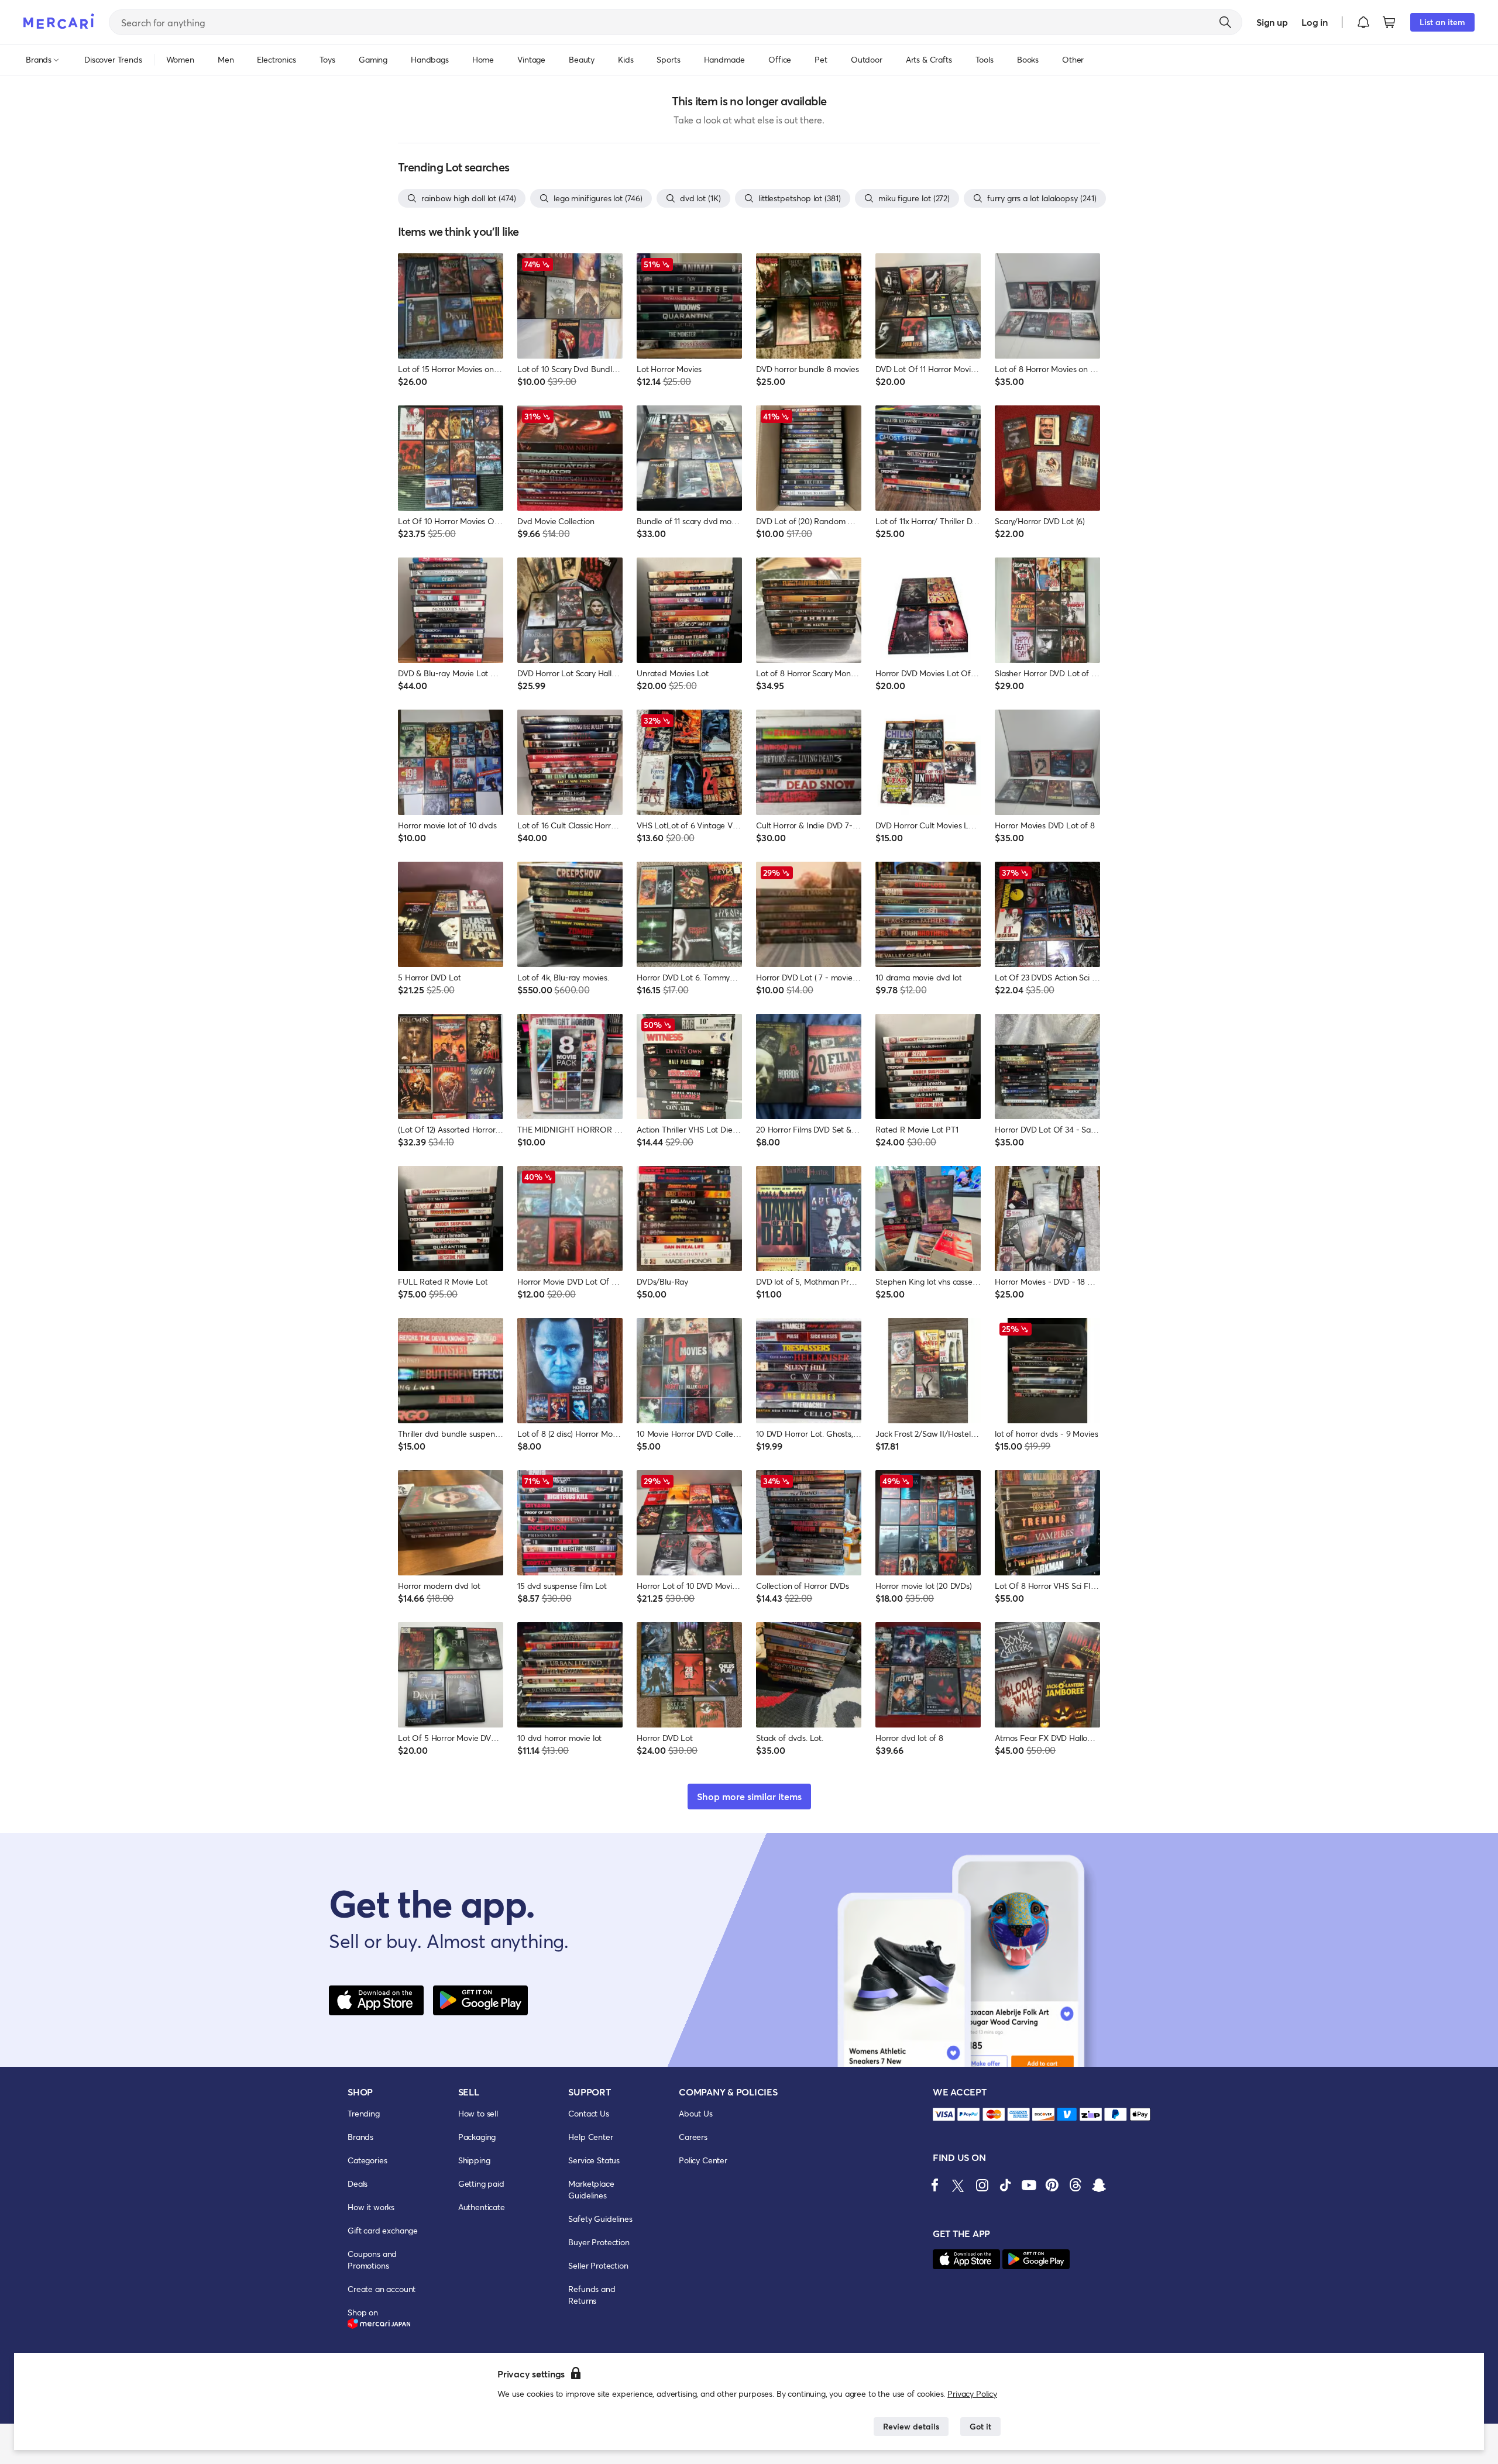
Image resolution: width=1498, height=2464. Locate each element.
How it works (371, 2207)
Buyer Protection (599, 2242)
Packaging (477, 2137)
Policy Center (703, 2160)
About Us (696, 2113)
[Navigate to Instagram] (982, 2185)
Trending (364, 2113)
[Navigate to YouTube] (1029, 2185)
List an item (1442, 22)
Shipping (474, 2160)
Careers (693, 2137)
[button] (1363, 22)
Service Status (594, 2160)
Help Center (590, 2137)
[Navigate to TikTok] (1005, 2185)
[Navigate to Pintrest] (1052, 2185)
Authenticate (482, 2207)
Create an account (382, 2289)
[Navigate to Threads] (1076, 2185)
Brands (360, 2137)
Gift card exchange (383, 2230)
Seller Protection (598, 2265)
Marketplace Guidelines (591, 2189)
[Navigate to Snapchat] (1099, 2185)
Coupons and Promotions (372, 2260)
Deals (358, 2183)
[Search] (1225, 22)
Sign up (1272, 22)
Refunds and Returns (592, 2295)
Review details (911, 2426)
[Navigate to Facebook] (935, 2185)
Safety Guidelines (600, 2219)
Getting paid (481, 2183)
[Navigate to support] (944, 2114)
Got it (980, 2426)
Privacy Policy (972, 2394)
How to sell (478, 2113)
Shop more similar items (749, 1796)
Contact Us (588, 2113)
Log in (1315, 22)
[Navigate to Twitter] (958, 2185)
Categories (367, 2160)
